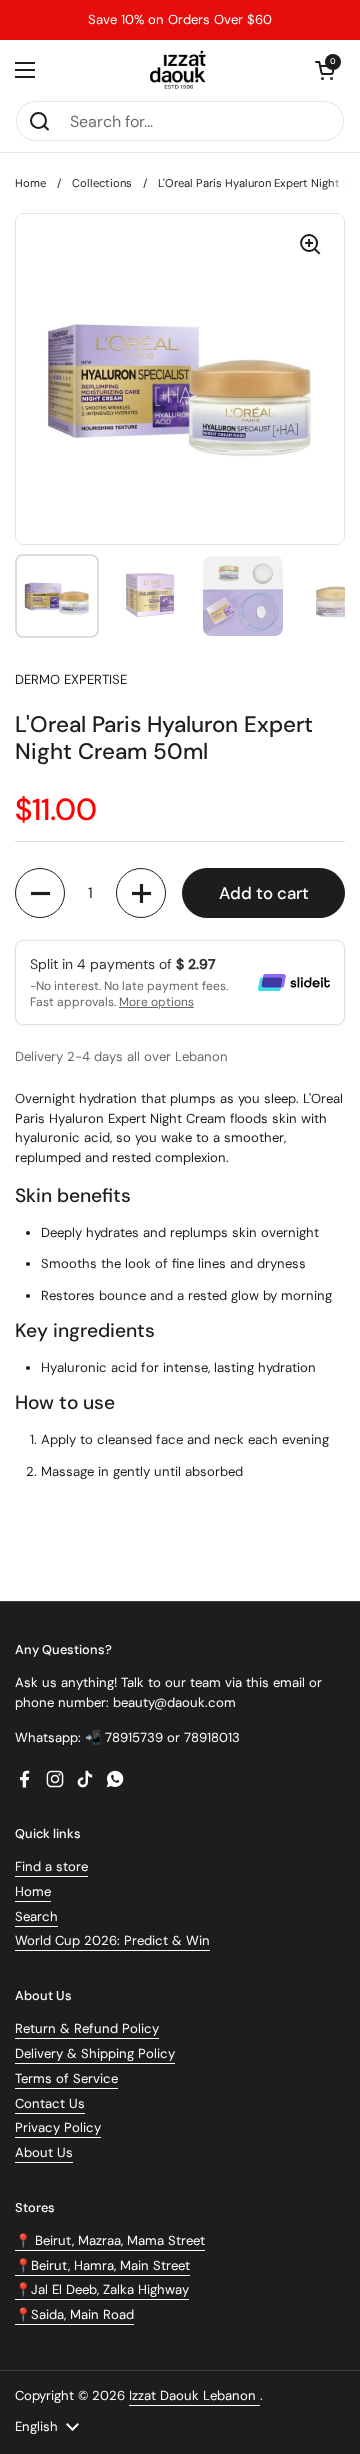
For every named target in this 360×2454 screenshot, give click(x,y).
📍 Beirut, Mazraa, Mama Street (110, 2240)
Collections (102, 183)
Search (36, 1916)
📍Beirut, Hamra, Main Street (102, 2265)
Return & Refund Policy (87, 2028)
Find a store (51, 1866)
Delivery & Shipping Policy (95, 2053)
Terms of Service (66, 2078)
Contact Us (50, 2103)
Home (30, 183)
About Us (44, 2152)
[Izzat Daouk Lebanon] (180, 70)
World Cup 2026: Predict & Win (112, 1940)
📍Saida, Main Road (74, 2314)
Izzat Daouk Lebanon (194, 2395)
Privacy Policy (58, 2127)
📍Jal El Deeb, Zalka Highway (102, 2289)
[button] (325, 70)
